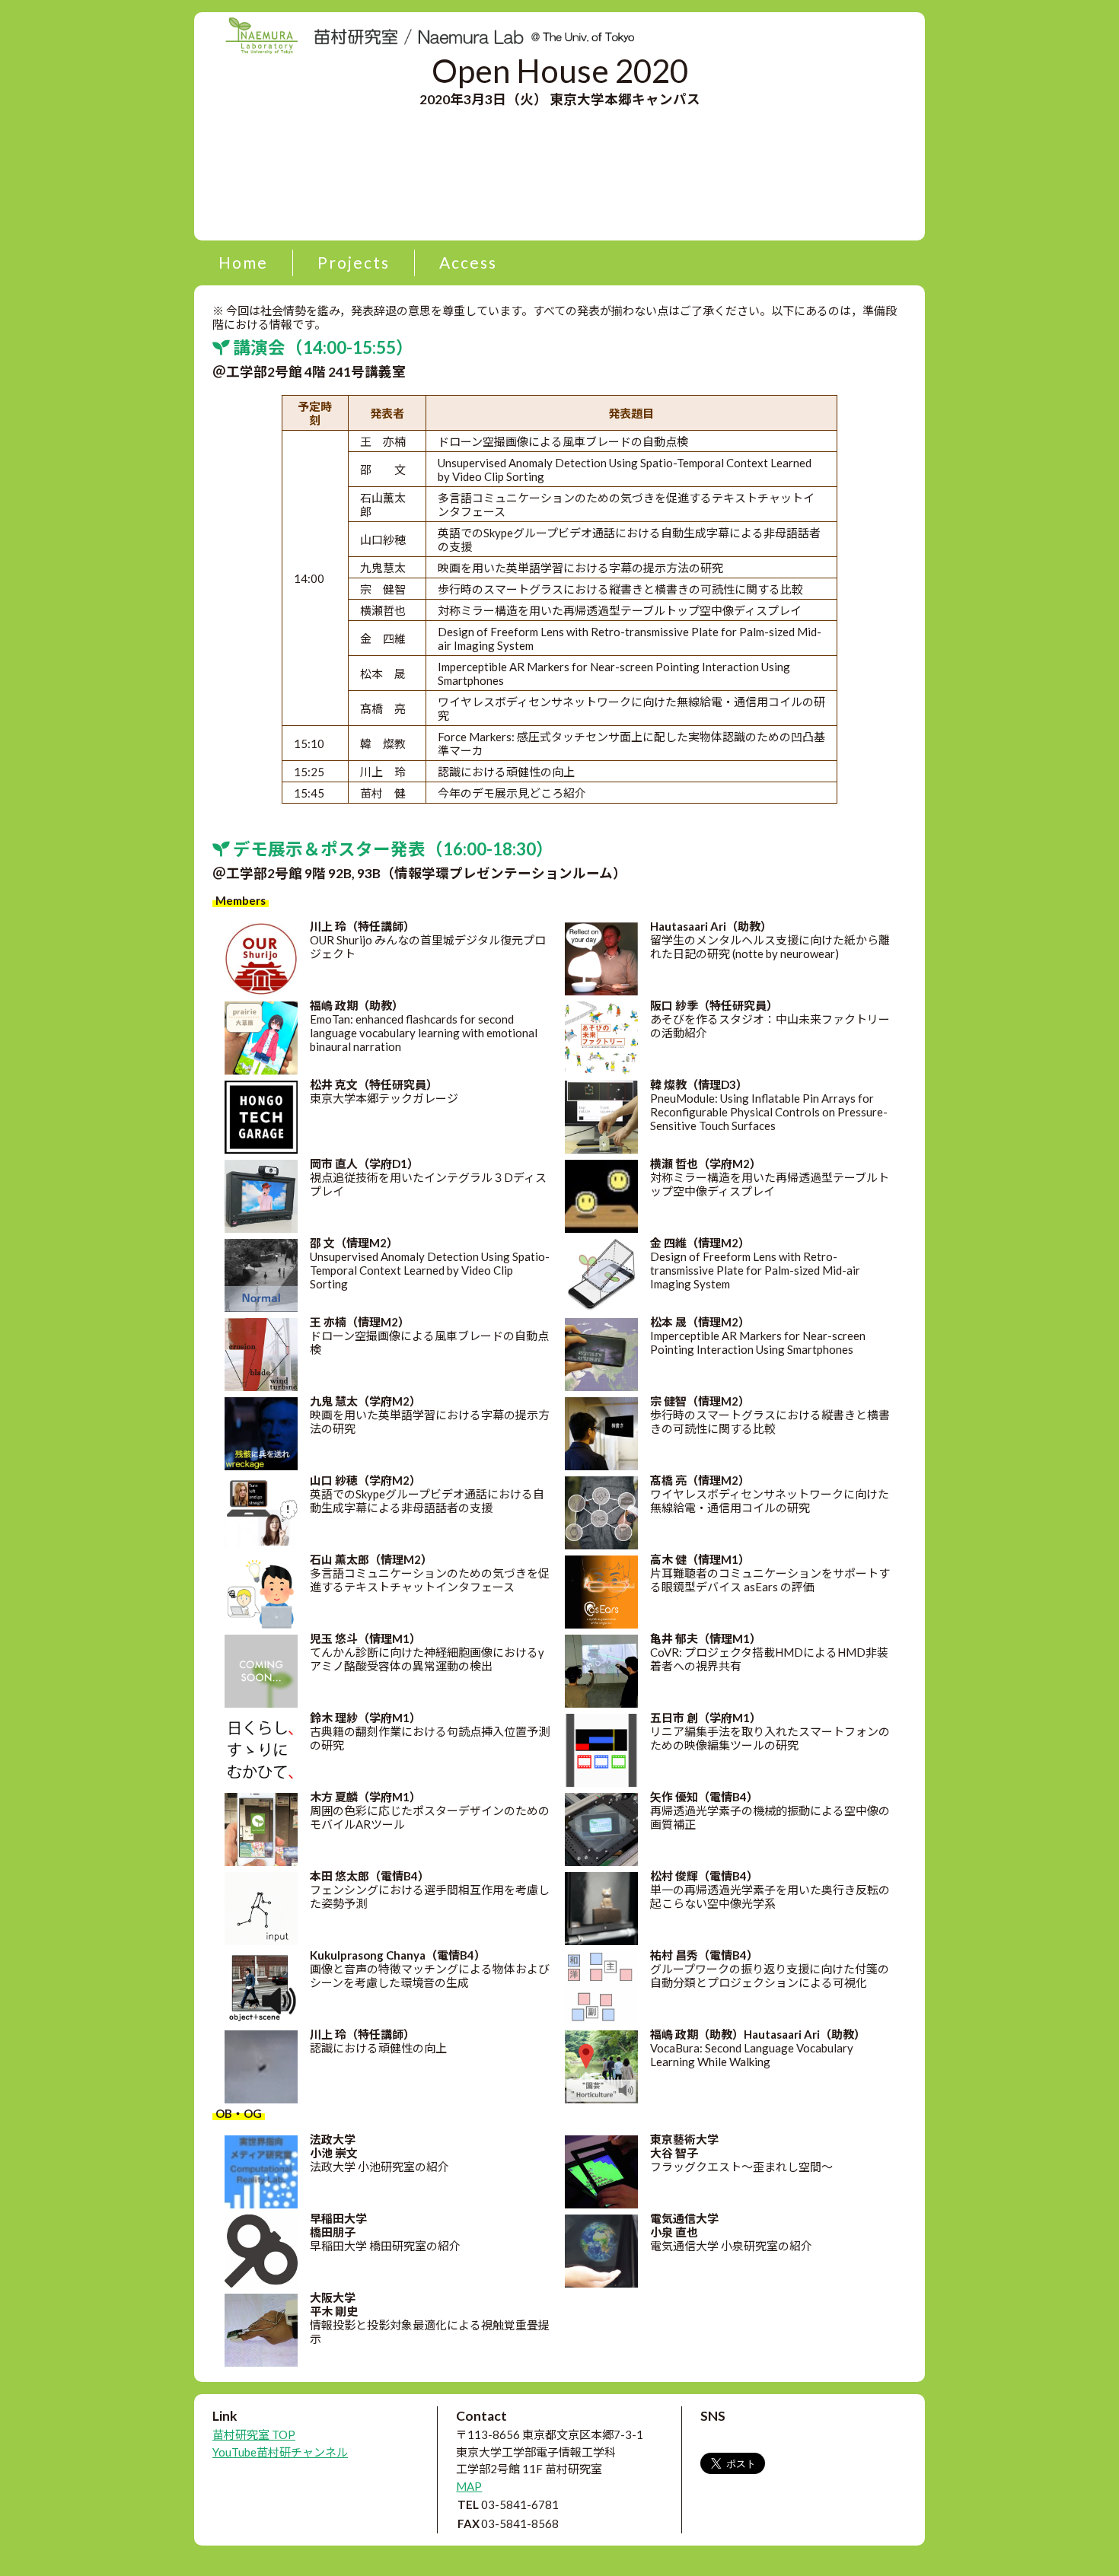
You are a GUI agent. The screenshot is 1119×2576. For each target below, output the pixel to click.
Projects (354, 262)
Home (243, 262)
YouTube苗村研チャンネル (280, 2452)
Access (468, 262)
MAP (469, 2486)
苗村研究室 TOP (254, 2434)
